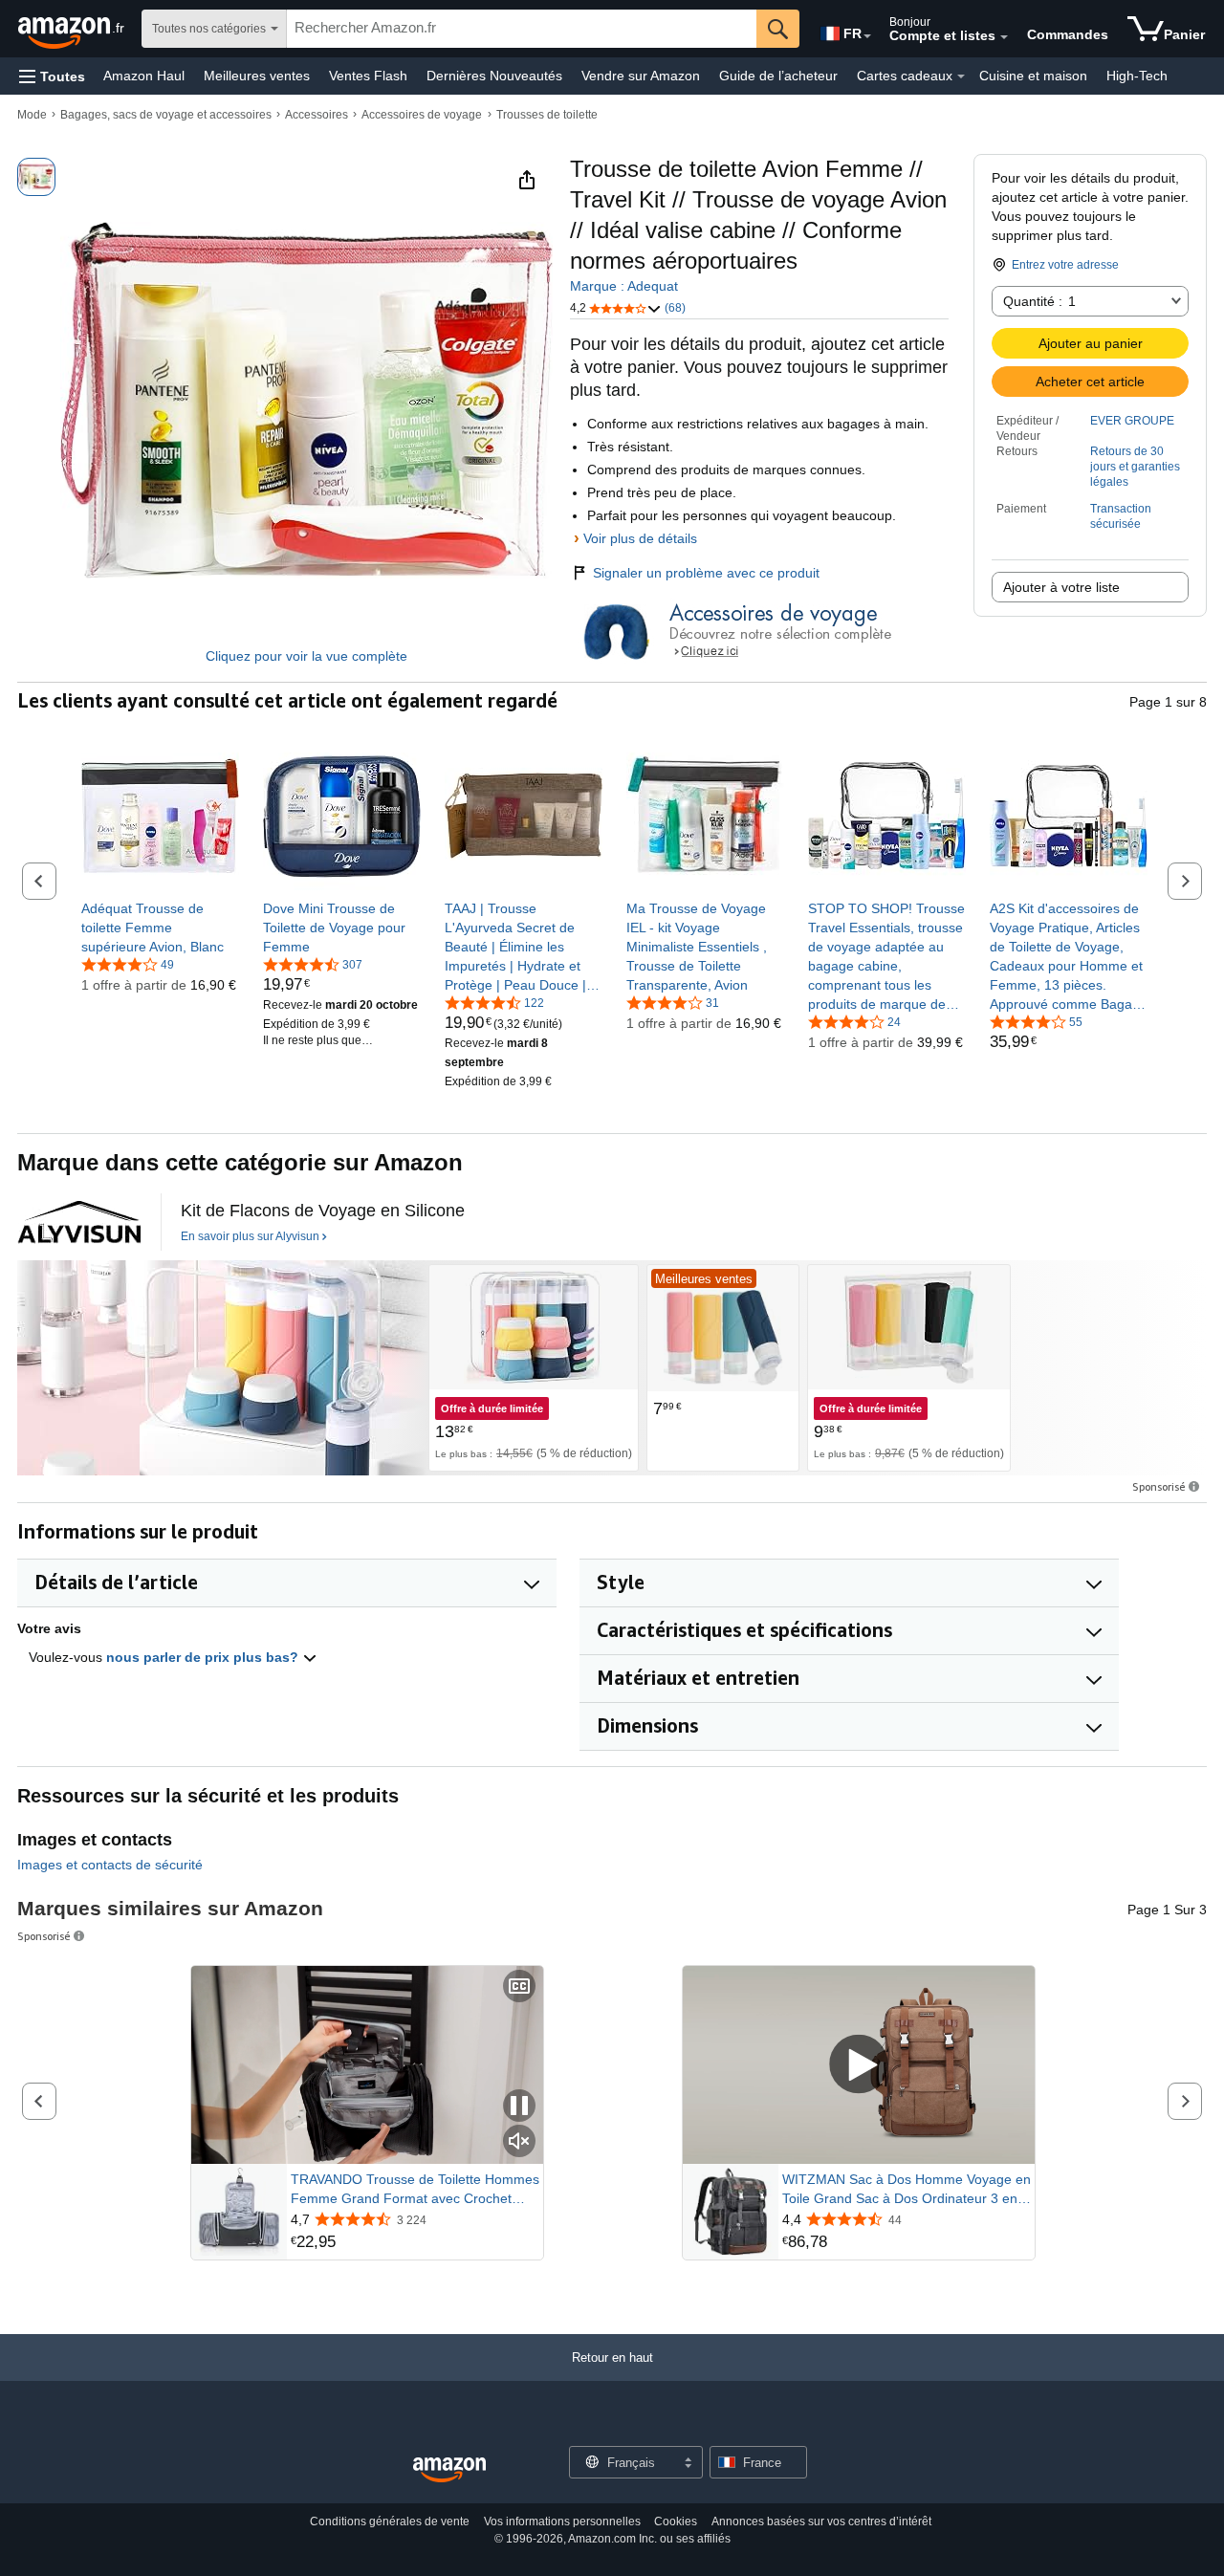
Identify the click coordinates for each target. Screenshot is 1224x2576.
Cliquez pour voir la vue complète (306, 656)
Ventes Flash (368, 76)
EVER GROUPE (1132, 421)
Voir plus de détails (640, 538)
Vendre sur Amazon (641, 76)
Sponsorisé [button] (1159, 1486)
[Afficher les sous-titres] (519, 1987)
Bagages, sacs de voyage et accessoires (166, 115)
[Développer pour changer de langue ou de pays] (867, 36)
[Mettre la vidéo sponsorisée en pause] (519, 2107)
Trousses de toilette (547, 115)
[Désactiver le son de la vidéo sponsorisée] (519, 2142)
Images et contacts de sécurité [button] (110, 1865)
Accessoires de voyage (422, 115)
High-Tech (1137, 76)
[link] (160, 928)
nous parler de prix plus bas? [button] (204, 1657)
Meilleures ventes (257, 76)
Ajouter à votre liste (1061, 587)
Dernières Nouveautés (494, 76)
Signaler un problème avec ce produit (706, 573)
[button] (52, 76)
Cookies (676, 2521)
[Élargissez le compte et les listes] (1004, 37)
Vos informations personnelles (562, 2521)
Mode (32, 115)
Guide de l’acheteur (778, 76)
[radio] (36, 177)
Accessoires (317, 115)
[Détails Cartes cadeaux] (961, 76)
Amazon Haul (144, 76)
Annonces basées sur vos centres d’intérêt (821, 2521)
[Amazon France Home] (449, 2470)
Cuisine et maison (1033, 76)
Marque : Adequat (624, 286)
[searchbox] (522, 29)
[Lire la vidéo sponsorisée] (859, 2066)
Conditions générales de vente (390, 2521)
